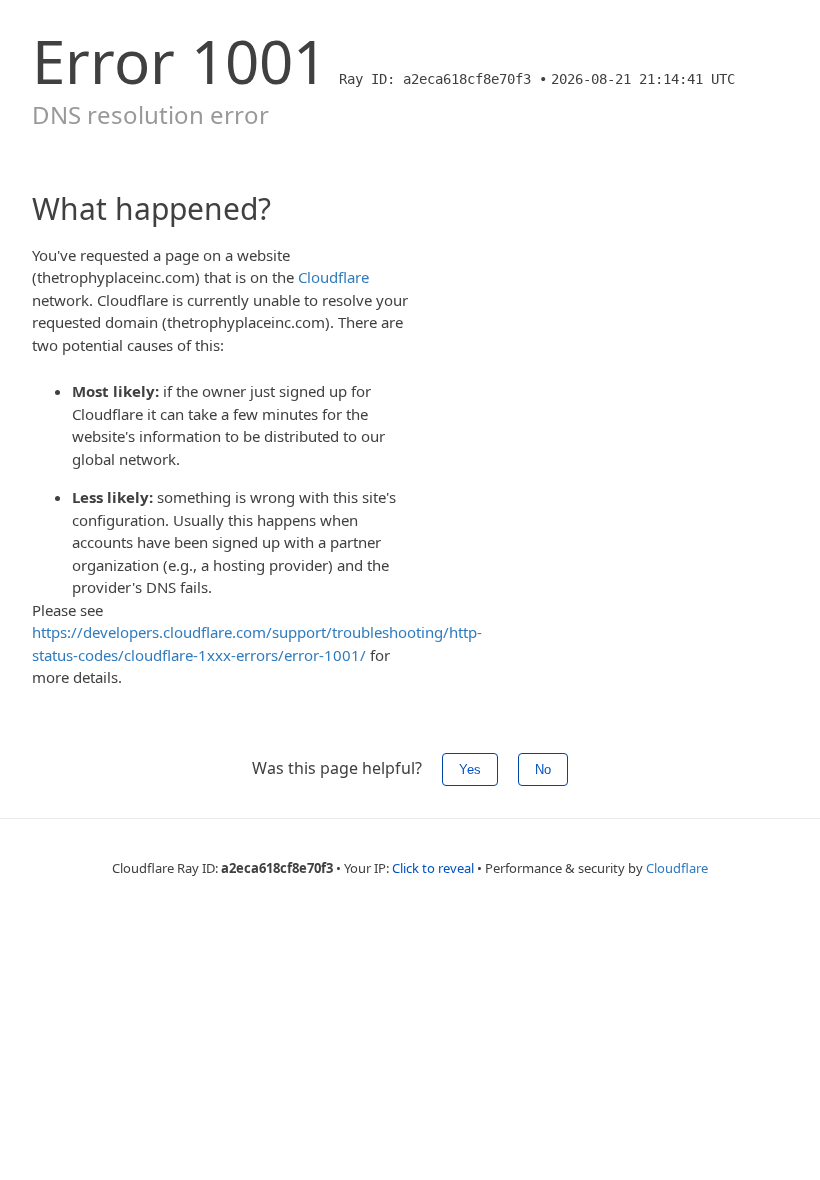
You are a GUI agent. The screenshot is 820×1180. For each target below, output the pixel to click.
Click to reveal (433, 868)
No (543, 769)
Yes (470, 769)
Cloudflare (333, 277)
